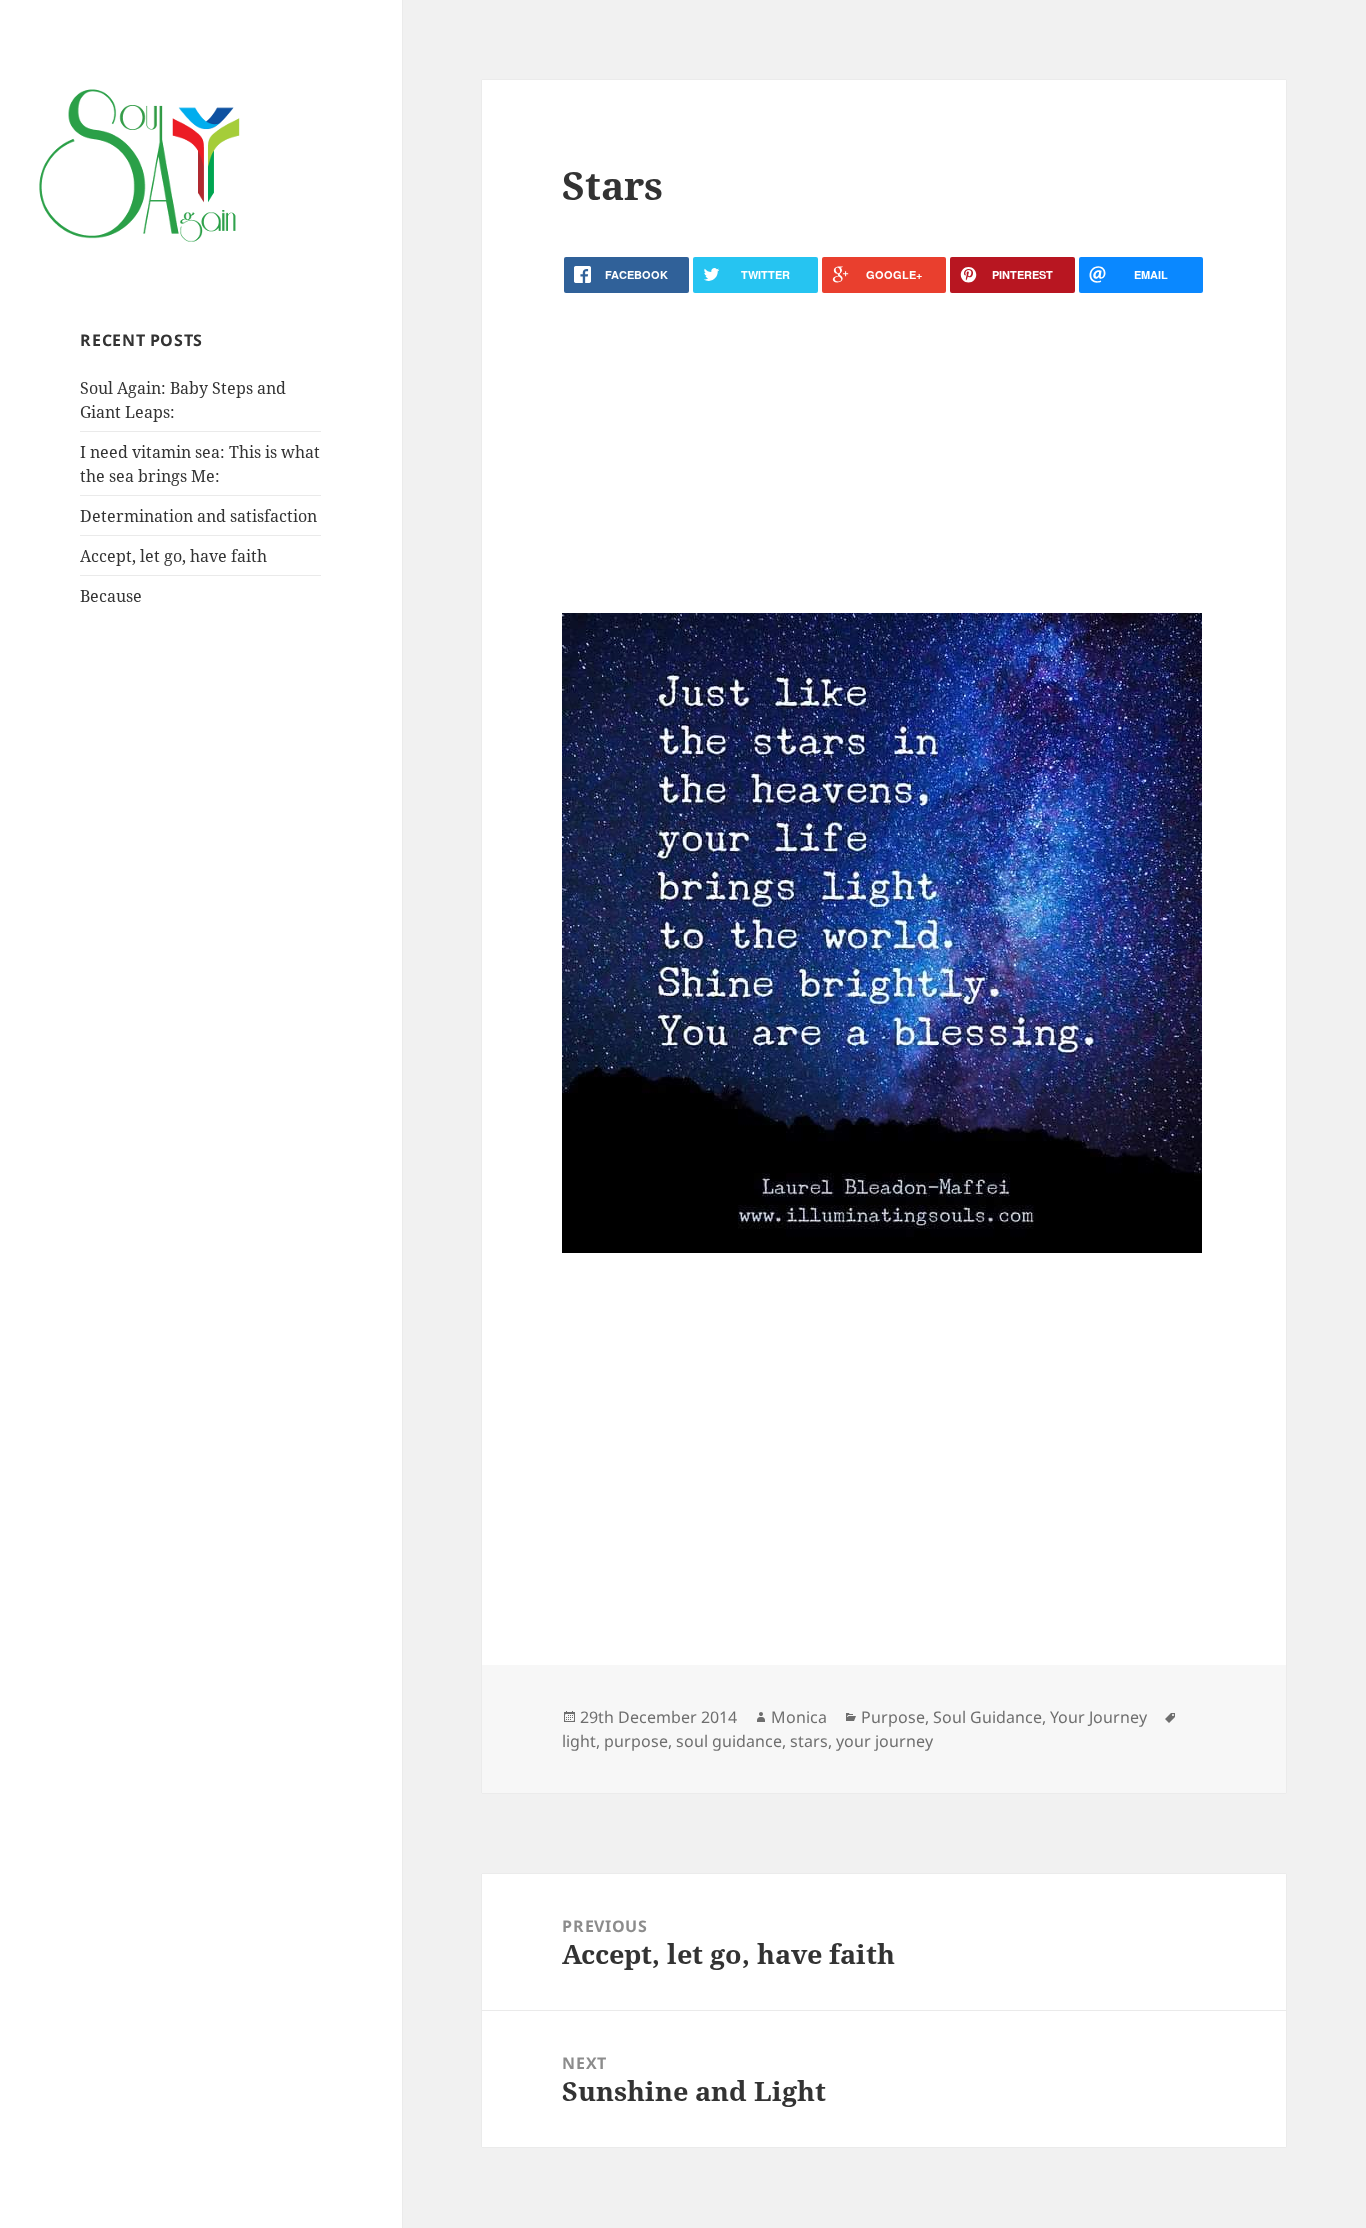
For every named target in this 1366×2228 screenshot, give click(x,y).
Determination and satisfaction (198, 516)
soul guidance (729, 1741)
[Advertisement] (883, 453)
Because (111, 596)
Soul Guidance (987, 1717)
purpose (636, 1741)
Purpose (893, 1717)
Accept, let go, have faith (173, 556)
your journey (884, 1741)
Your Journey (1098, 1717)
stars (809, 1741)
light (579, 1741)
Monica (799, 1717)
